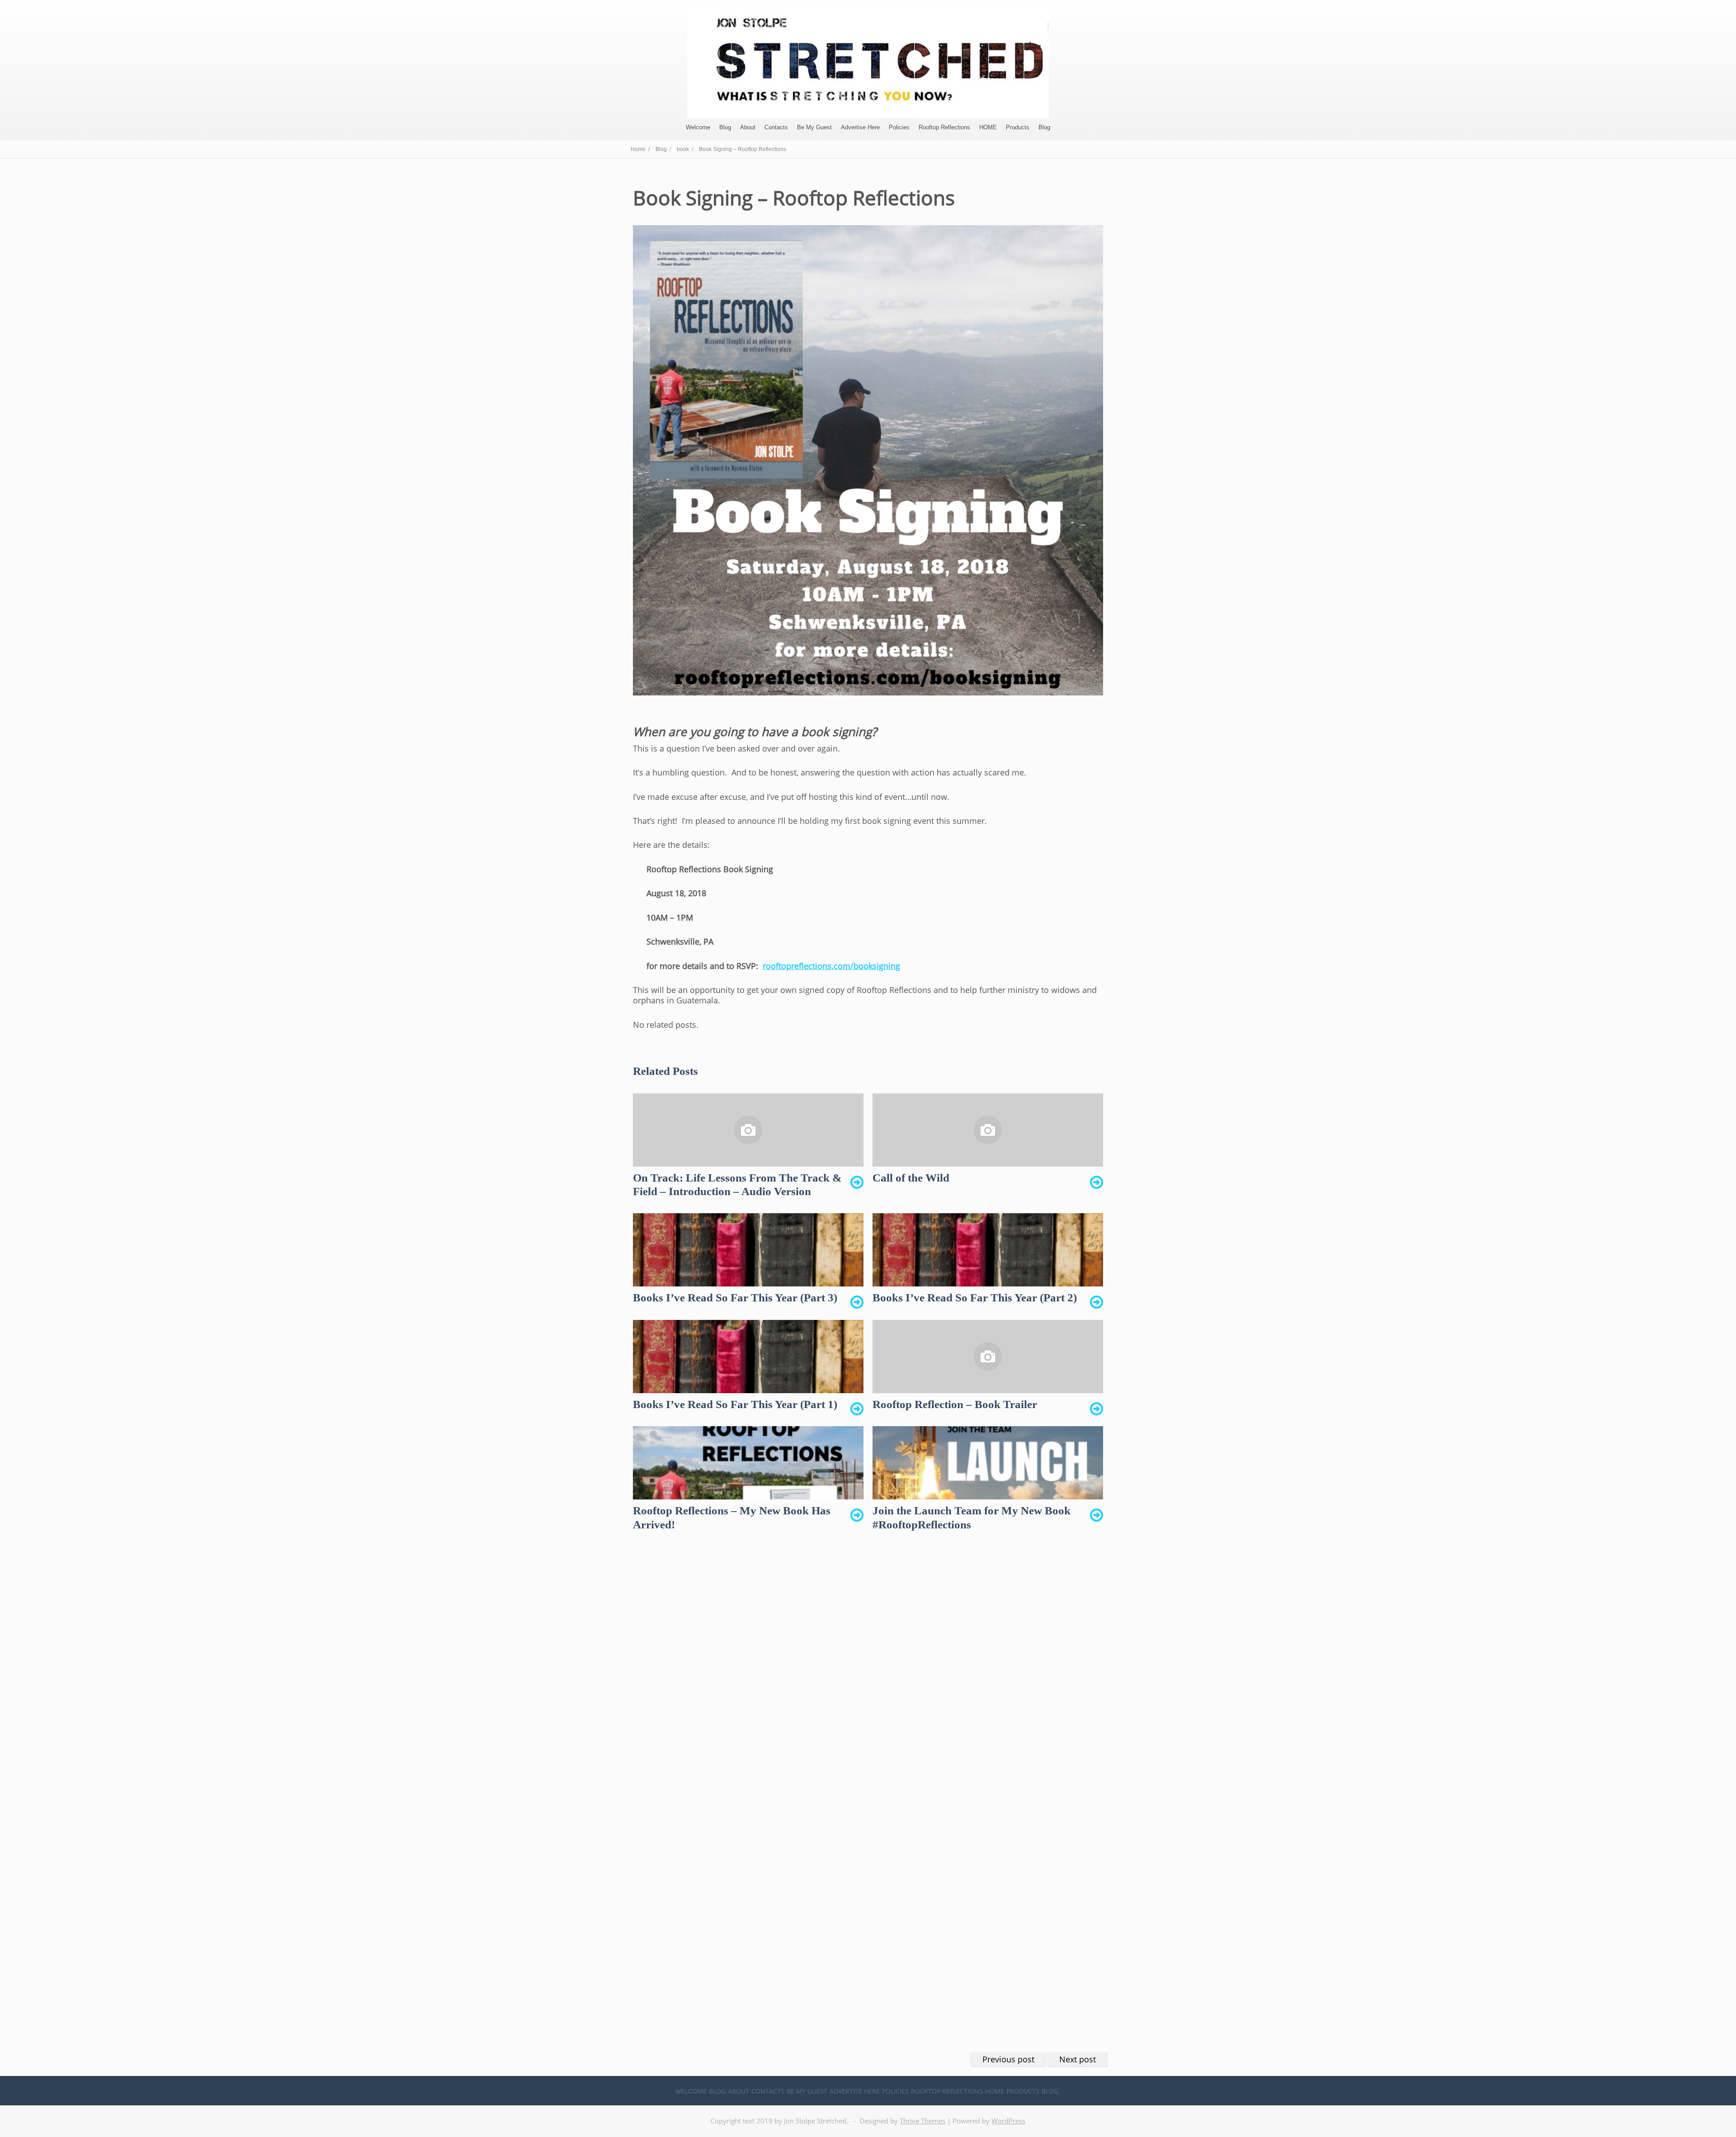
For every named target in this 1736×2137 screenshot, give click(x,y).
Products (1018, 127)
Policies (899, 127)
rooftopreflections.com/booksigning (831, 966)
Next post (1078, 2059)
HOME (988, 127)
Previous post (1008, 2059)
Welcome (698, 127)
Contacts (776, 127)
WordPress (1008, 2121)
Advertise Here (860, 127)
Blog (725, 127)
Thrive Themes (922, 2121)
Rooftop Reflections (944, 127)
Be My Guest (814, 127)
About (748, 127)
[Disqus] (868, 1682)
